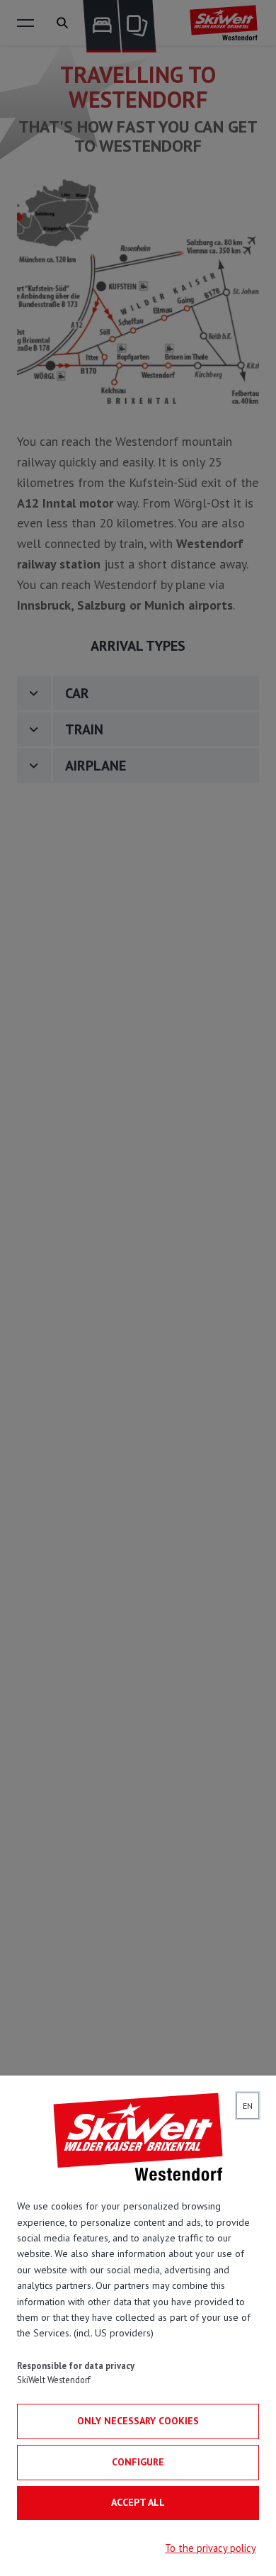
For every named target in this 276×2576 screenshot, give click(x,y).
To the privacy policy (211, 2548)
